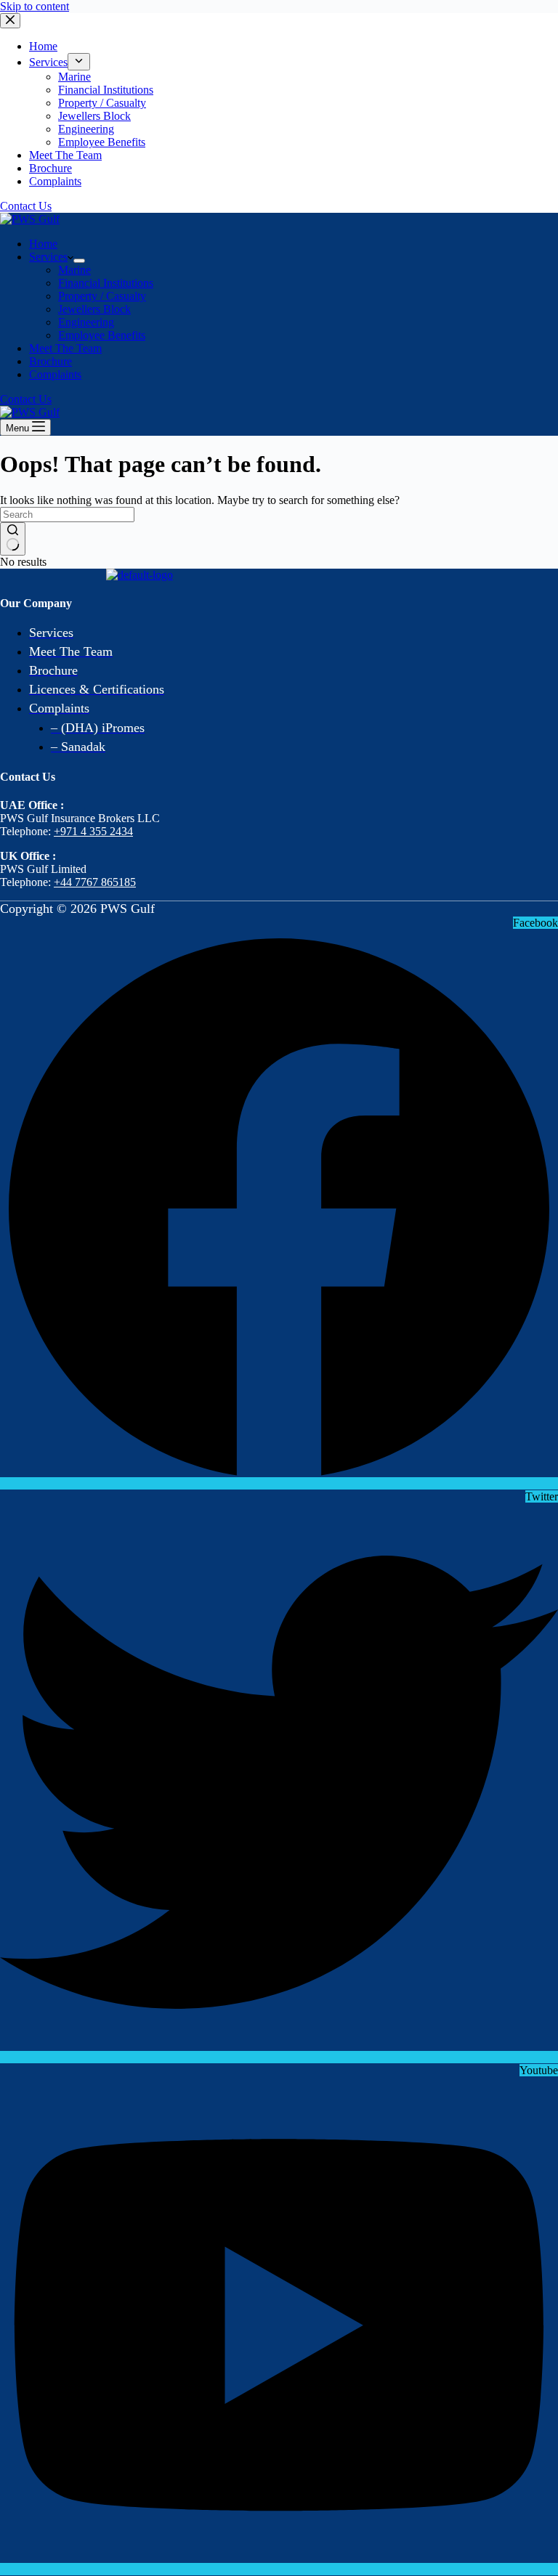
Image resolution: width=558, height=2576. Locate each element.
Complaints (55, 374)
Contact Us (26, 399)
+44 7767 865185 (95, 882)
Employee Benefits (102, 335)
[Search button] (13, 539)
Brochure (50, 361)
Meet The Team (65, 348)
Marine (74, 270)
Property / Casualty (102, 296)
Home (43, 244)
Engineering (86, 322)
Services (48, 257)
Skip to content (35, 6)
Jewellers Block (94, 309)
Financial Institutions (106, 283)
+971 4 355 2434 (93, 831)
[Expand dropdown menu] (79, 261)
